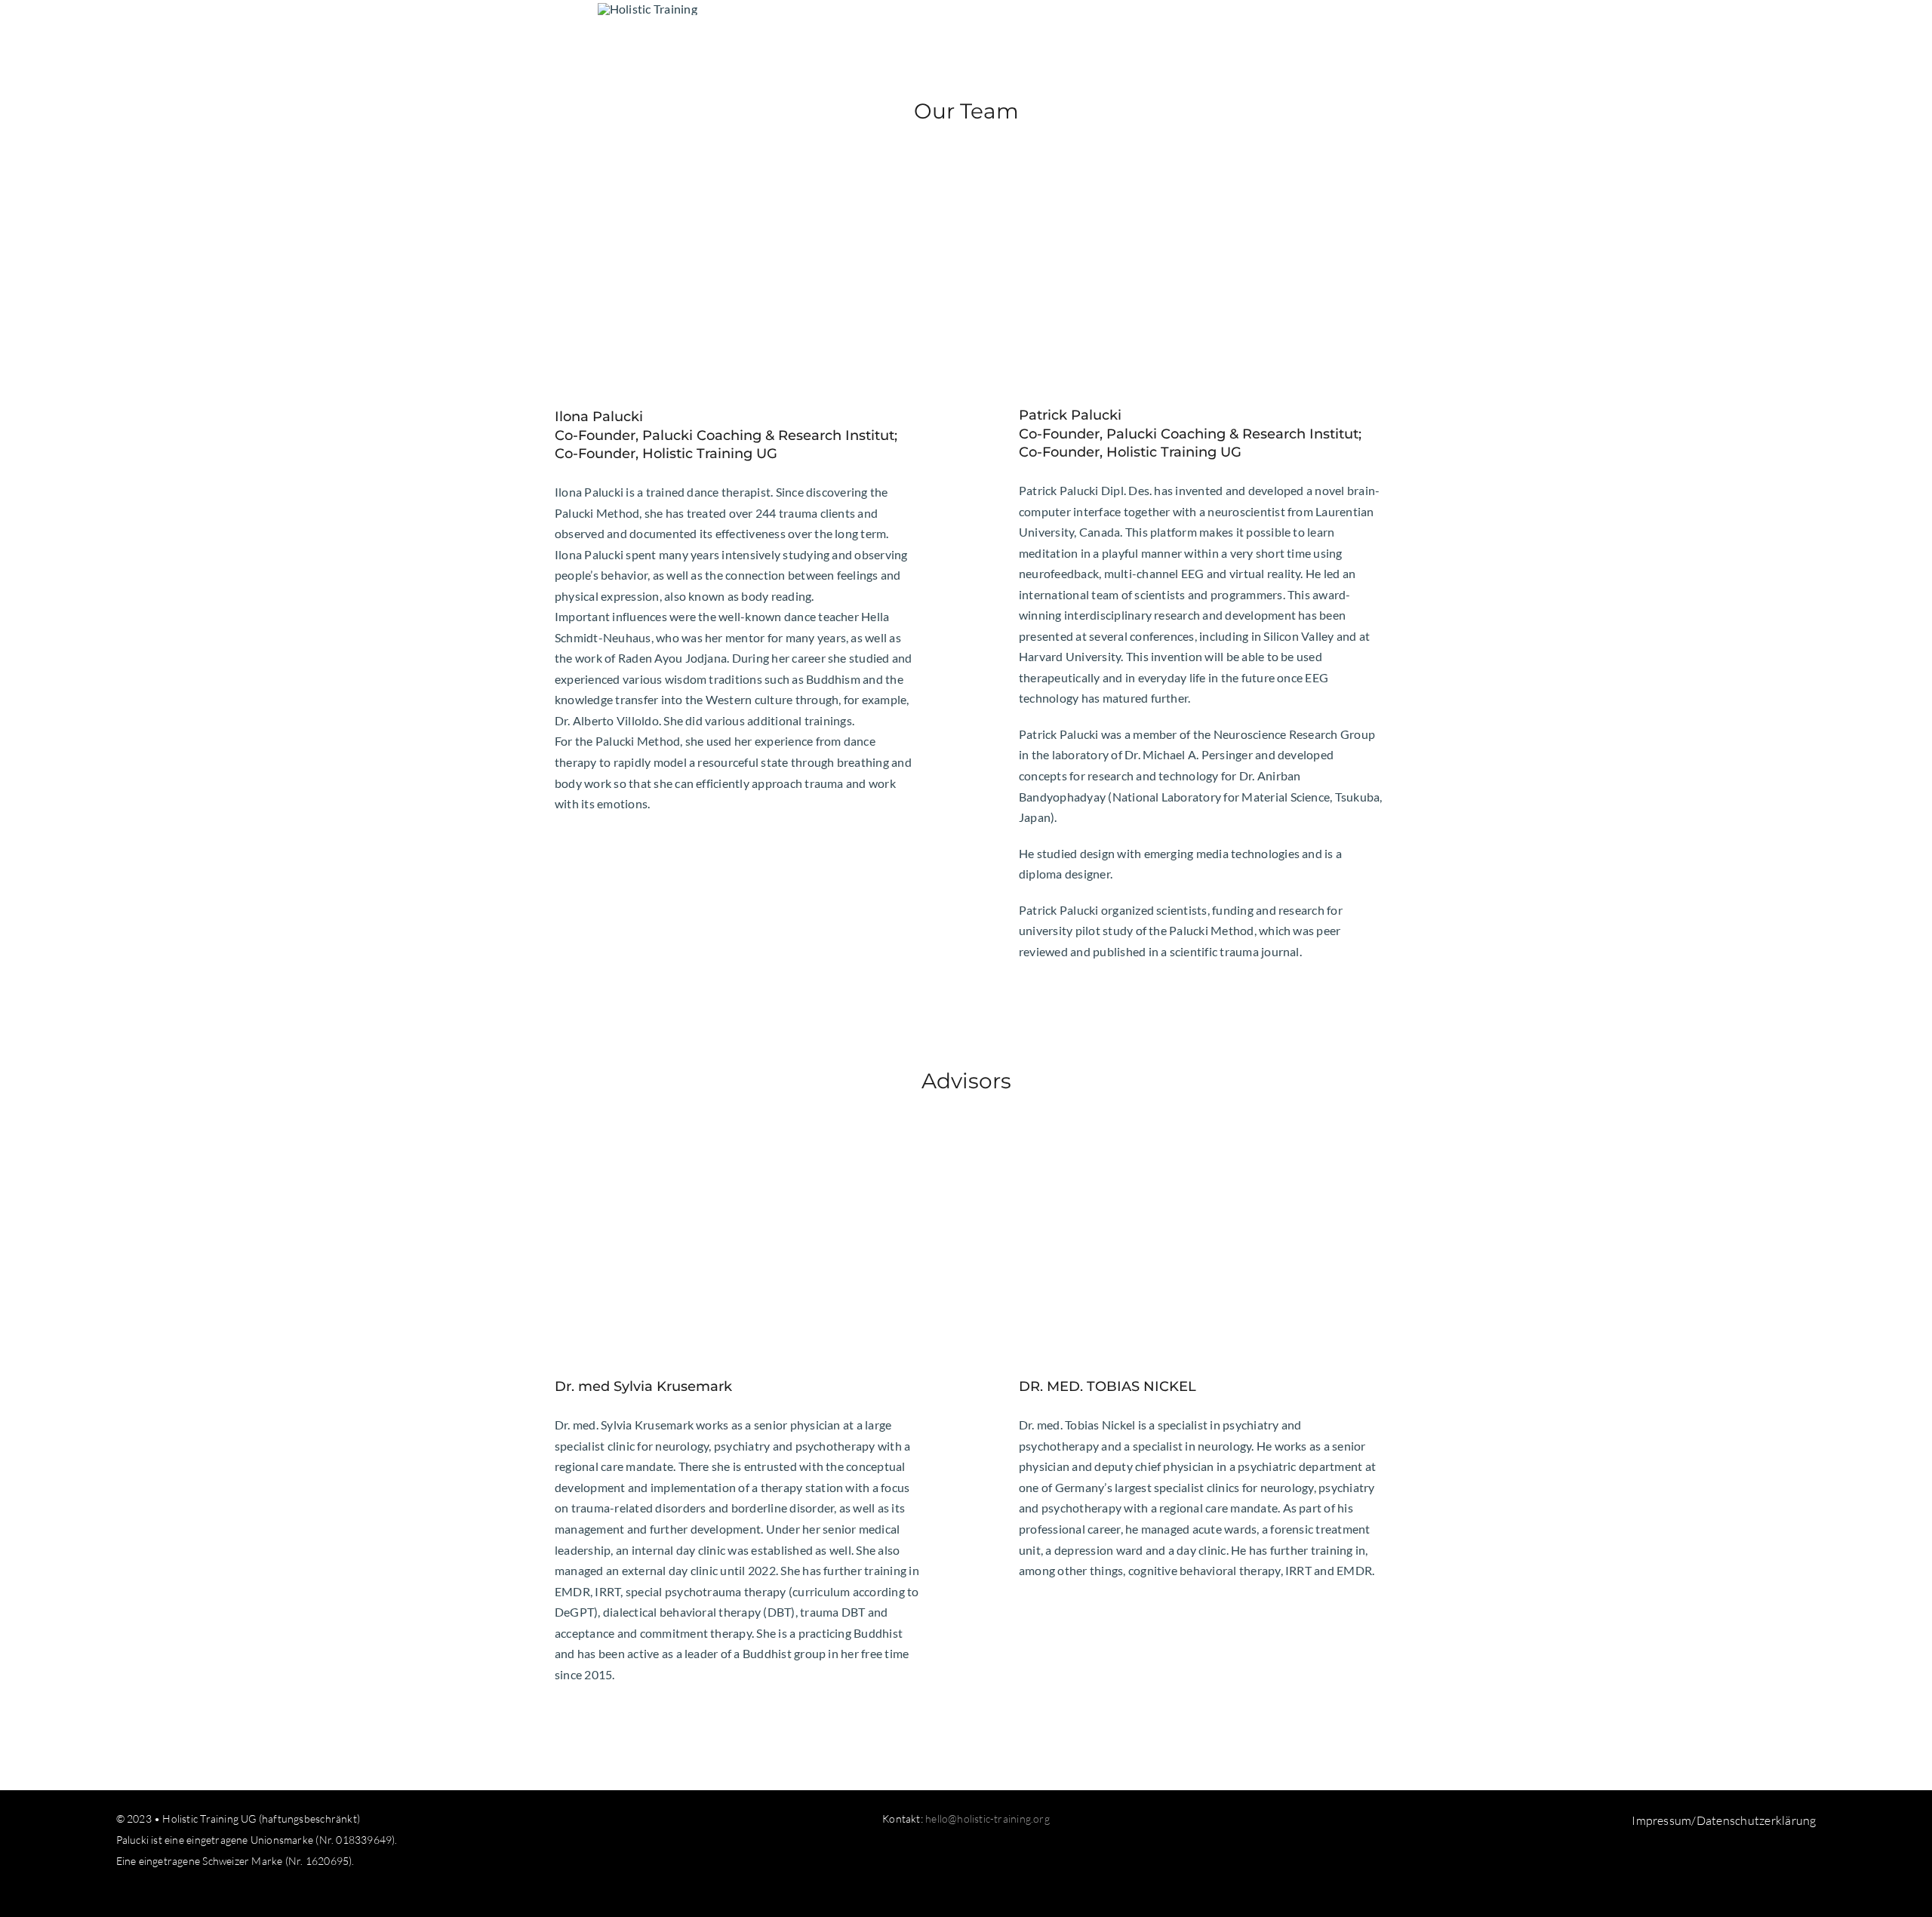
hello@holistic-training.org (988, 1819)
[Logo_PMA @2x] (648, 9)
